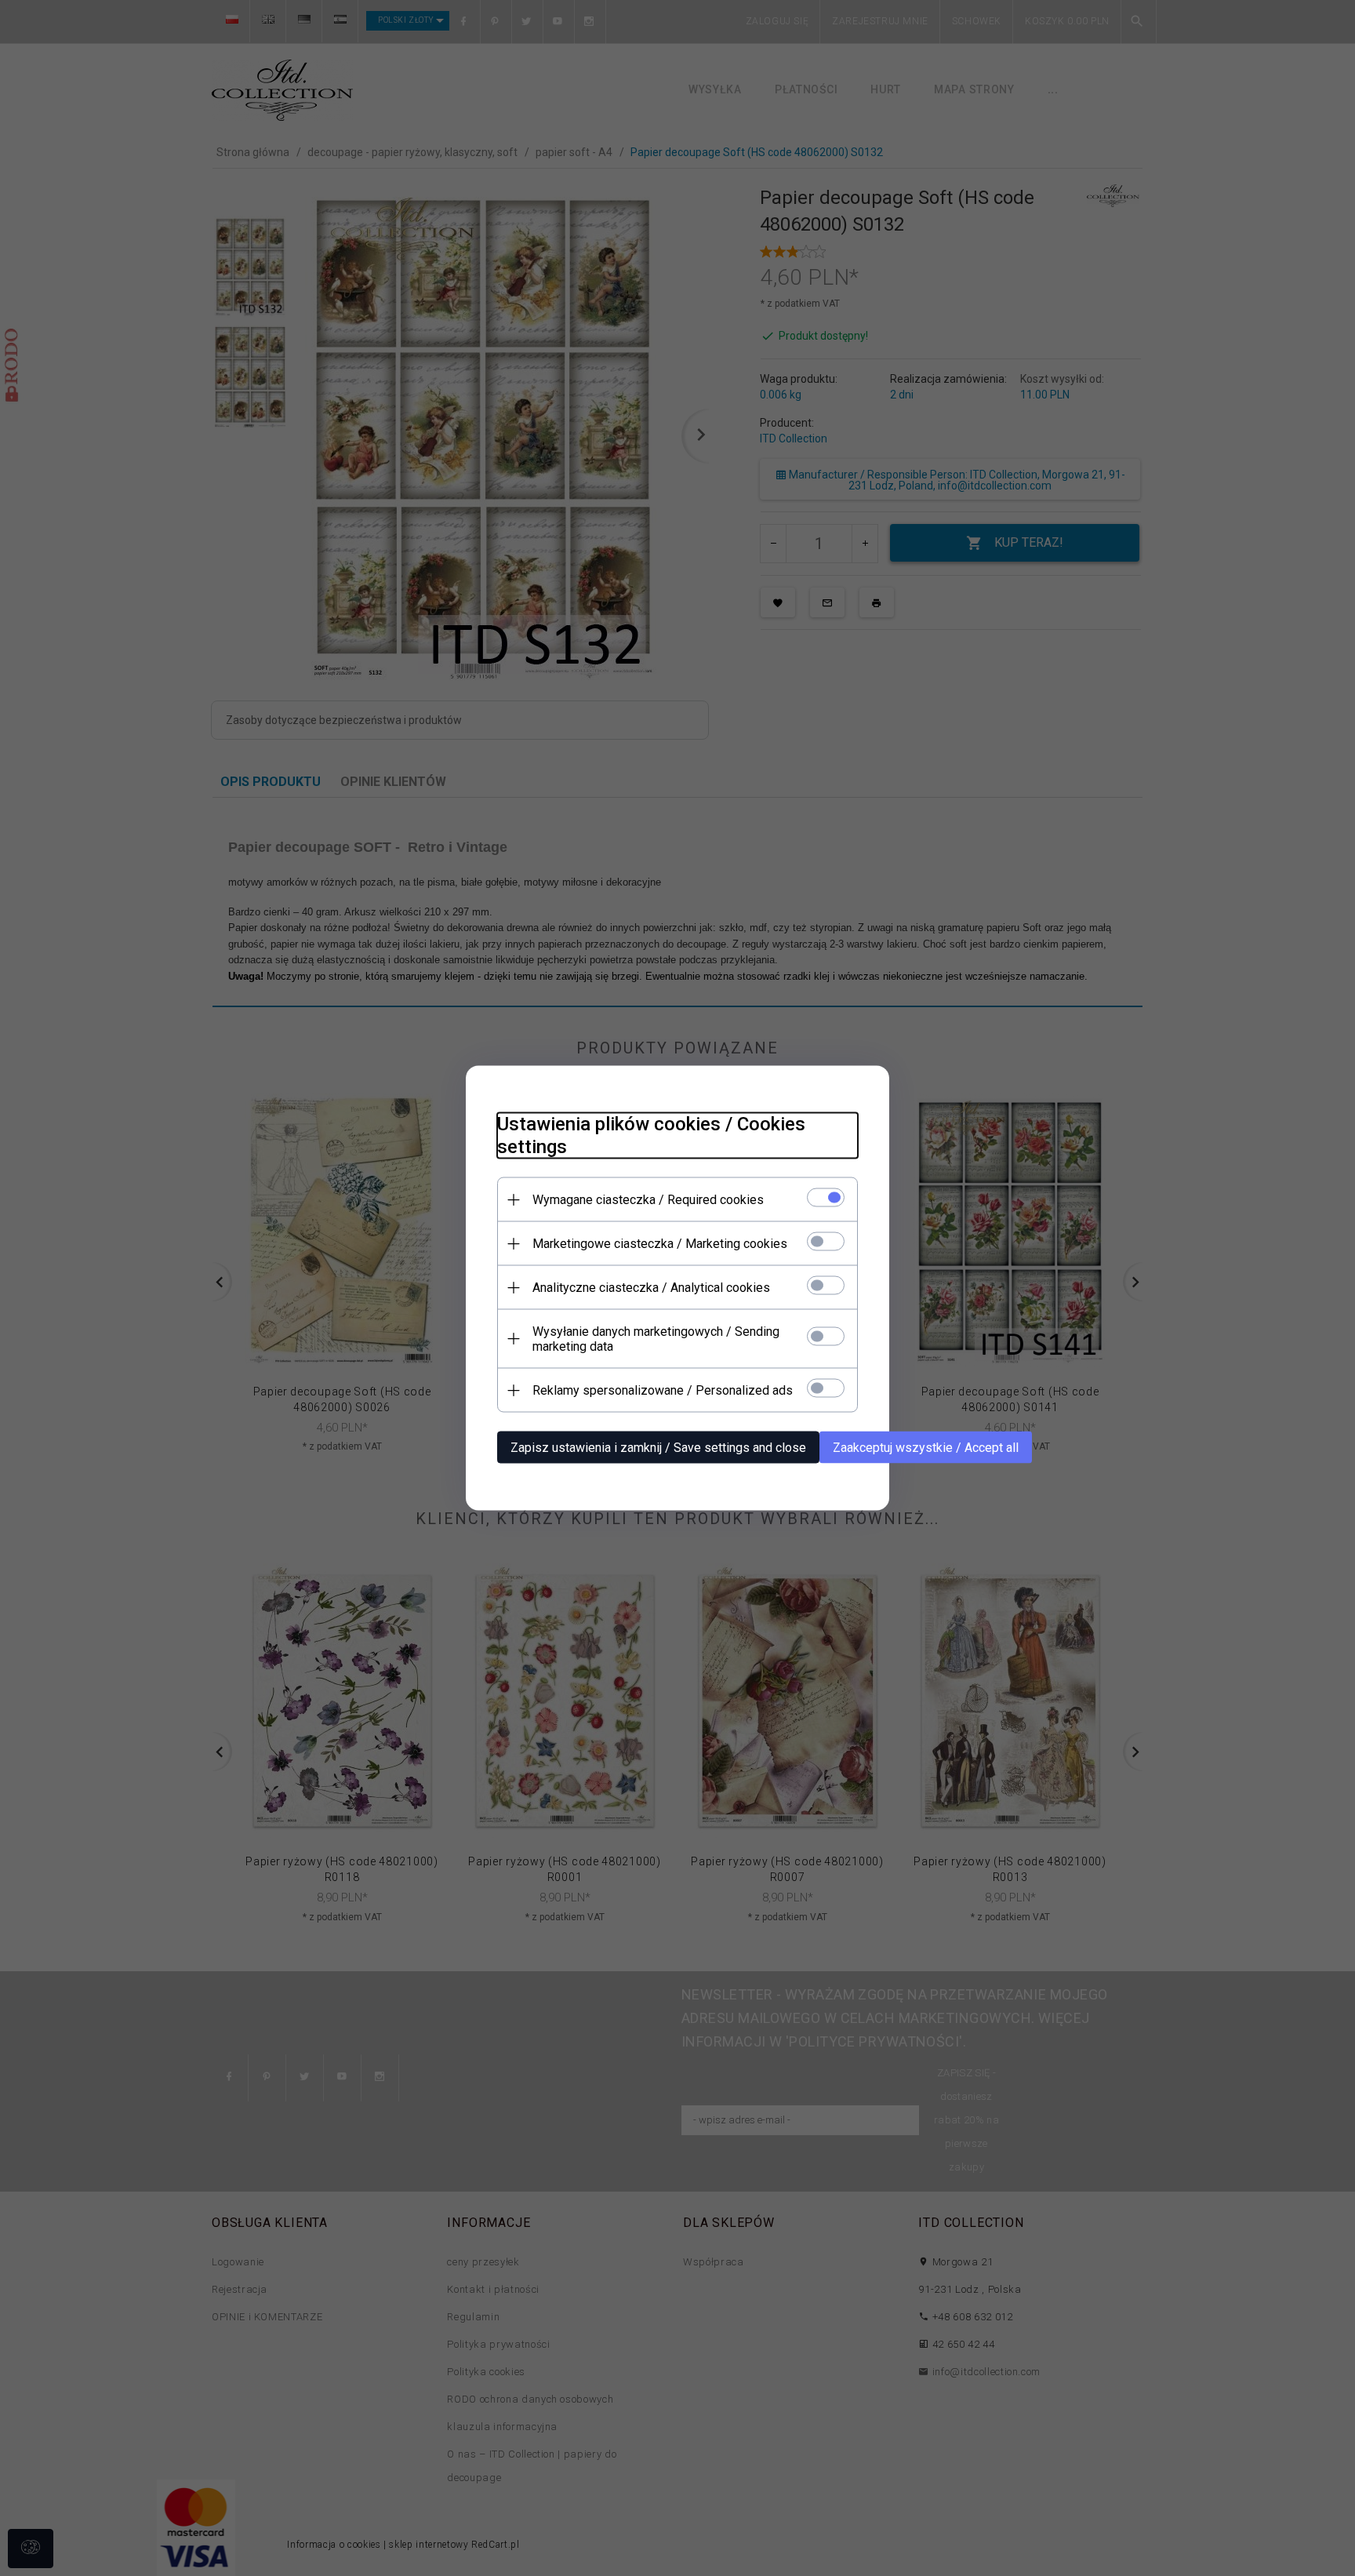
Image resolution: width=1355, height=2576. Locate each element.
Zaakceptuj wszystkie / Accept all (926, 1448)
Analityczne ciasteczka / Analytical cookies (651, 1288)
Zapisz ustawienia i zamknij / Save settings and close (658, 1448)
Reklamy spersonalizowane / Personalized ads (663, 1390)
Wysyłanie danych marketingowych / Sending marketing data (656, 1339)
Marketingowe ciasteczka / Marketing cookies (660, 1244)
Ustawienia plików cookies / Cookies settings (651, 1135)
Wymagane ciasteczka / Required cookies (648, 1200)
